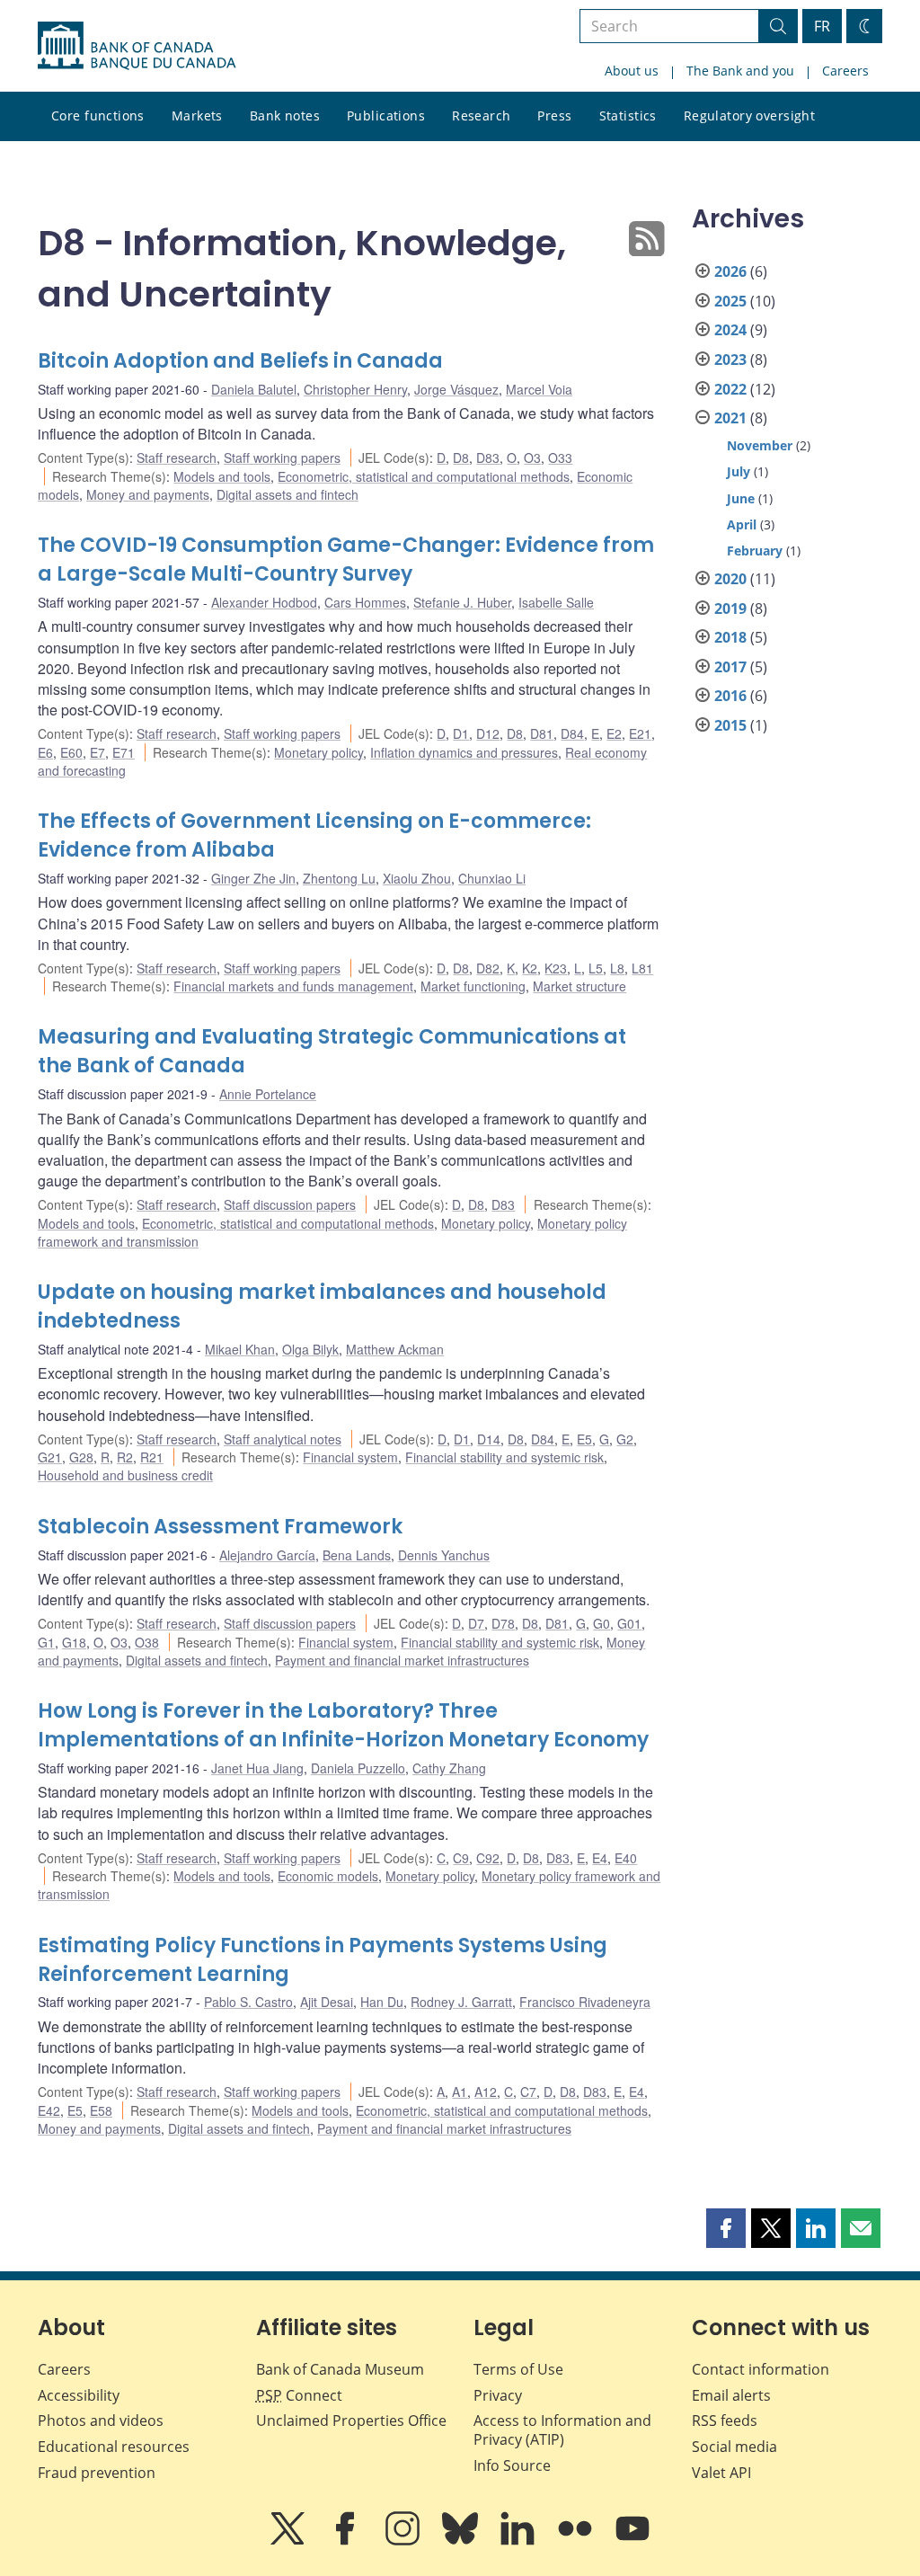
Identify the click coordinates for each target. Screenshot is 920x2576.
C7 (528, 2092)
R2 (125, 1457)
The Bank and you (740, 71)
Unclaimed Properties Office (351, 2421)
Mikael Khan (240, 1349)
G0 (602, 1623)
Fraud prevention (97, 2473)
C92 (488, 1858)
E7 (97, 752)
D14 (489, 1439)
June (741, 498)
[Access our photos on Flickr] (577, 2541)
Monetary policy (318, 752)
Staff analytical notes (283, 1439)
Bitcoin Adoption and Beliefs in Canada (240, 361)
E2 (614, 733)
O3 (532, 457)
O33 (560, 457)
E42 (49, 2110)
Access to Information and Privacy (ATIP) (562, 2430)
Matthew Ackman (395, 1349)
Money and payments (148, 494)
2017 (730, 667)
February (755, 551)
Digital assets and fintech (287, 494)
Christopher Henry (355, 389)
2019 (730, 608)
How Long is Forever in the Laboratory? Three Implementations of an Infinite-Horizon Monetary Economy (343, 1725)
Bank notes (285, 115)
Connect (299, 2395)
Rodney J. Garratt (461, 2002)
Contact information (761, 2369)
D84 (572, 733)
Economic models (328, 1876)
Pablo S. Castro (248, 2002)
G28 (81, 1457)
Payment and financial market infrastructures (402, 1660)
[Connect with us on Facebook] (347, 2541)
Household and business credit (125, 1475)
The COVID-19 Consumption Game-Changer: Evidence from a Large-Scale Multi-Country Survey (346, 560)
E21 (640, 733)
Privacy (498, 2395)
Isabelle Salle (556, 602)
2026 (730, 271)
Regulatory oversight (749, 115)
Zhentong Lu (339, 878)
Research (481, 115)
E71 (124, 752)
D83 (488, 457)
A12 (486, 2092)
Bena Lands (357, 1555)
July (739, 471)
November (760, 445)
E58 (101, 2110)
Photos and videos (101, 2421)
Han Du (382, 2002)
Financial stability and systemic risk (504, 1457)
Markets (197, 115)
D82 (488, 968)
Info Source (512, 2465)
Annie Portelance (268, 1094)
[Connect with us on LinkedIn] (519, 2541)
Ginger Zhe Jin (253, 878)
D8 (461, 457)
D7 (476, 1623)
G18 (74, 1642)
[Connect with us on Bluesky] (462, 2541)
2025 (730, 301)
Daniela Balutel (254, 389)
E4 (600, 1858)
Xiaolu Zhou (417, 878)
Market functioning (473, 986)
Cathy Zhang (449, 1768)
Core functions (98, 115)
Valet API (721, 2473)
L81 (642, 968)
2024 (730, 330)
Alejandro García (267, 1555)
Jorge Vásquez (456, 389)
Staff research (177, 457)
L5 (596, 968)
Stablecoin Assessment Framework (220, 1527)
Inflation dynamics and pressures (464, 752)
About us (632, 71)
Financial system (350, 1457)
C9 (461, 1858)
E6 (45, 752)
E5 (584, 1439)
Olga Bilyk (310, 1349)
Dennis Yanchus (444, 1555)
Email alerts (731, 2395)
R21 (152, 1457)
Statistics (628, 115)
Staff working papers (282, 457)
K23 (556, 968)
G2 (625, 1439)
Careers (845, 71)
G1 (46, 1642)
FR (822, 26)
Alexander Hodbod (264, 602)
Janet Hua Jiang (257, 1768)
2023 (730, 360)
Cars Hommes (365, 602)
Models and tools (222, 476)
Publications (386, 115)
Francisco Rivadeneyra (585, 2002)
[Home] (137, 46)
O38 (147, 1642)
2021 (730, 418)
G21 (50, 1457)
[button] (726, 2228)
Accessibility (79, 2395)
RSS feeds (725, 2421)
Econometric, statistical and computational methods (424, 476)
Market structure (579, 986)
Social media (734, 2447)
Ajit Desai (327, 2002)
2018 (730, 637)
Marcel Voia (539, 389)
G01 (629, 1623)
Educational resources (114, 2447)
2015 (730, 725)
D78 (503, 1623)
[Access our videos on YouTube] (632, 2541)
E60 (71, 752)
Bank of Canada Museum (340, 2369)
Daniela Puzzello (358, 1768)
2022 (730, 389)
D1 (461, 733)
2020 (730, 579)
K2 (530, 968)
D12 (488, 733)
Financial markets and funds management (293, 986)
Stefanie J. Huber (462, 602)
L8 (617, 968)
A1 (460, 2092)
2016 (730, 696)
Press (554, 115)
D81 (542, 733)
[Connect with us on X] (289, 2541)
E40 (626, 1858)
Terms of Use (518, 2369)
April (742, 524)
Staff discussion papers (290, 1204)
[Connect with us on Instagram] (404, 2541)
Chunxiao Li (492, 878)
